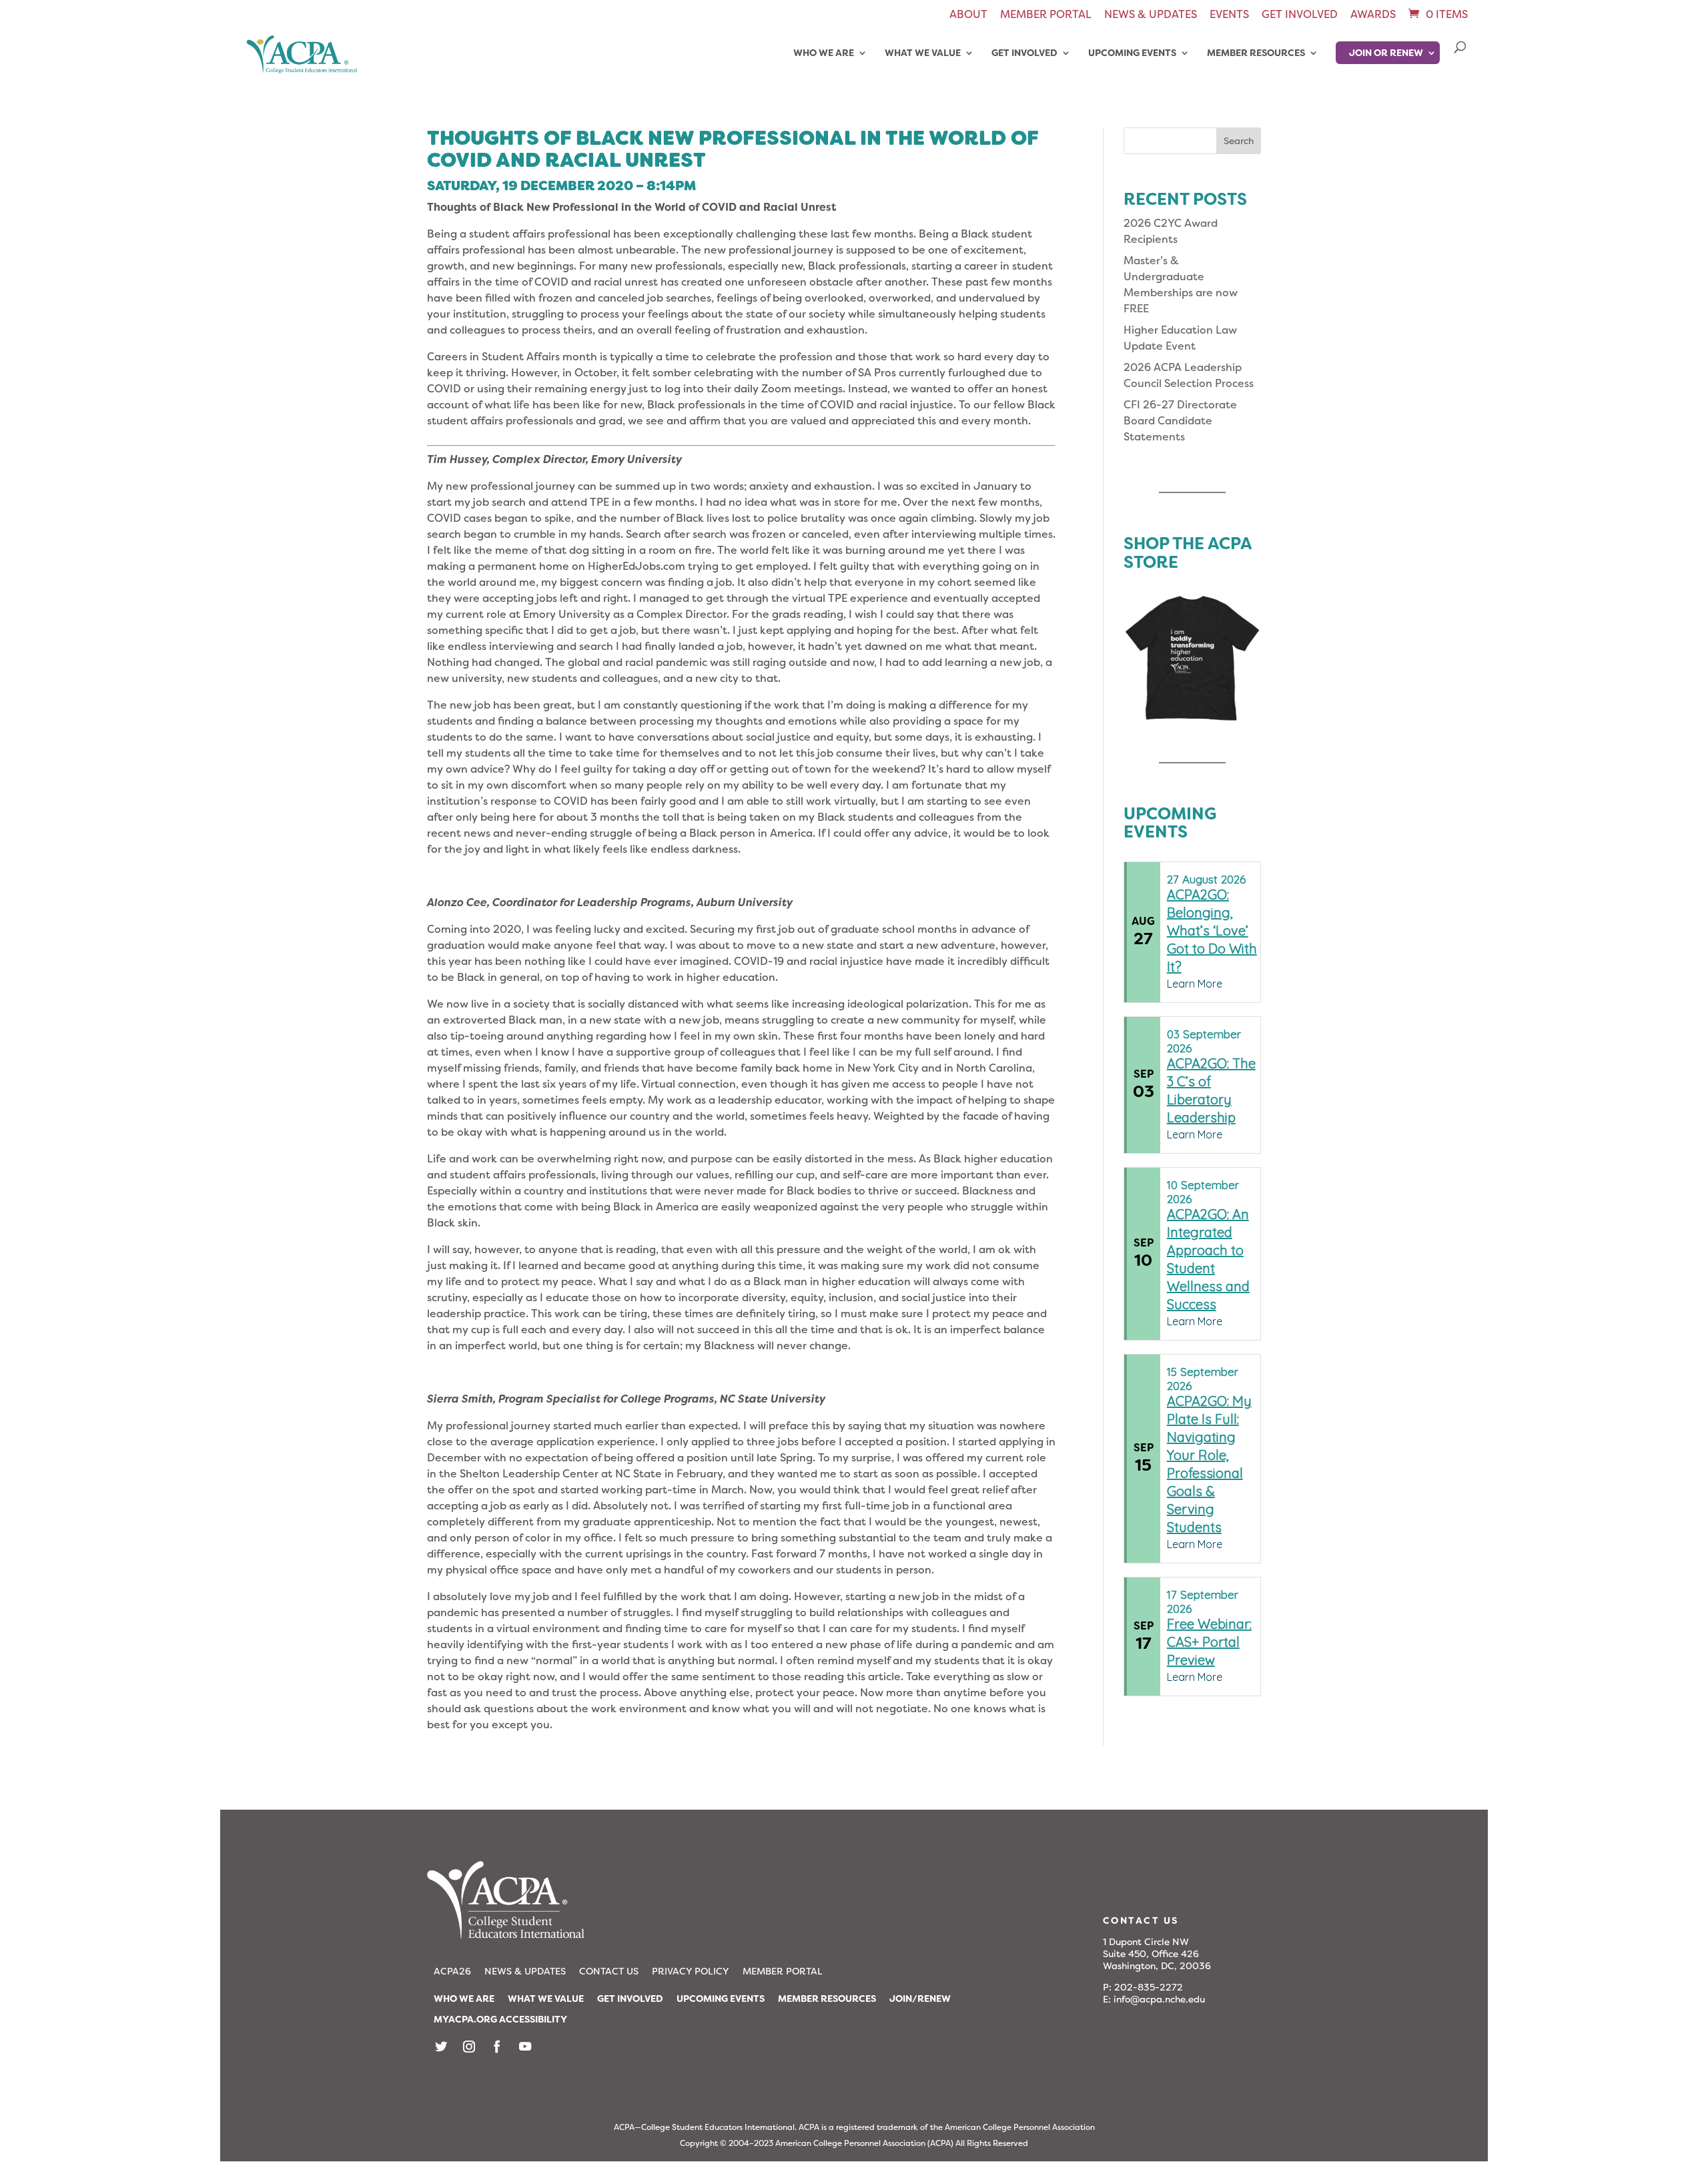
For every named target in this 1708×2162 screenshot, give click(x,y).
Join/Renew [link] (920, 1999)
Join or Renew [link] (1386, 53)
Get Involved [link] (1300, 15)
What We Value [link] (923, 53)
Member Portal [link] (1046, 15)
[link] (1437, 14)
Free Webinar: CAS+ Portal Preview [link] (1209, 1642)
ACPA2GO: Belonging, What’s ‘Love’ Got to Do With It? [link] (1212, 931)
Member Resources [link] (1256, 53)
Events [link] (1229, 15)
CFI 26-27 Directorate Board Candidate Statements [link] (1180, 421)
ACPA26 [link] (452, 1971)
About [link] (968, 15)
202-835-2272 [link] (1149, 1987)
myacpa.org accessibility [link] (500, 2019)
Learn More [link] (1195, 984)
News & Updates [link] (1151, 15)
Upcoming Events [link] (1132, 53)
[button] (1239, 141)
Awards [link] (1373, 15)
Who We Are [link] (824, 53)
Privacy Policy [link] (691, 1971)
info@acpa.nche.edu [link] (1159, 1999)
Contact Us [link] (609, 1971)
